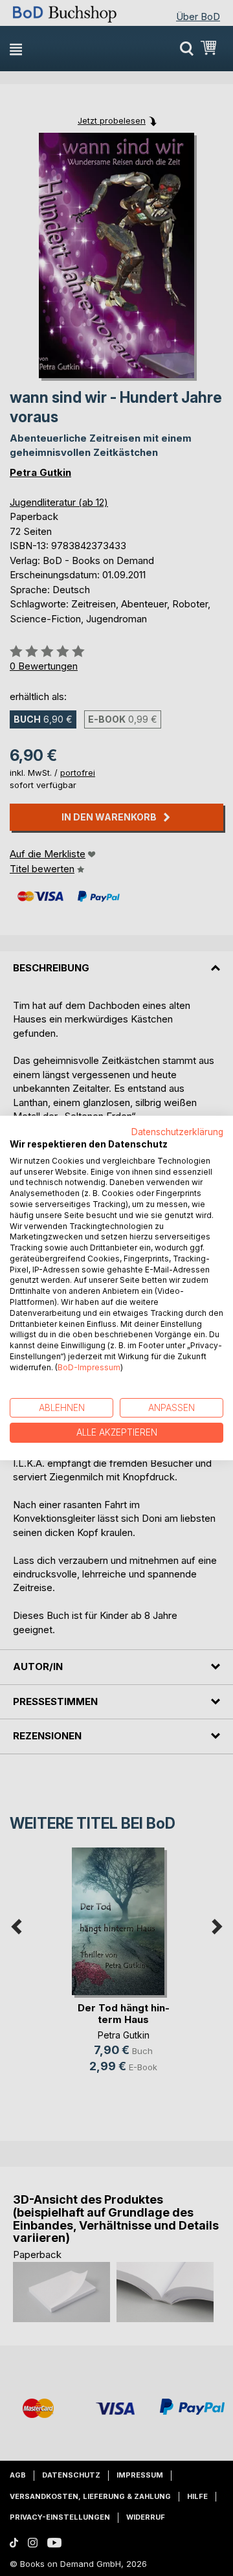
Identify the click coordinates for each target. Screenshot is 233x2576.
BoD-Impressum (89, 1367)
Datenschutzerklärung (177, 1132)
